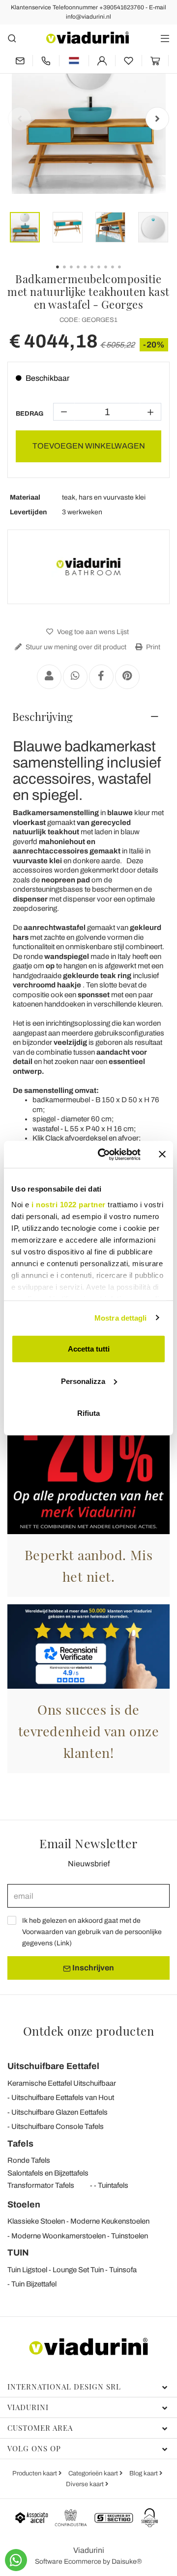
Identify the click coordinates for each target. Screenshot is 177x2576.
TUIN (18, 2253)
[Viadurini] (88, 38)
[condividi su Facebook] (101, 677)
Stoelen (24, 2204)
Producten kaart (35, 2473)
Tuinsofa (123, 2270)
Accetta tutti (89, 1349)
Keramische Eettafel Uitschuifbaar (62, 2083)
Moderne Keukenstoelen (110, 2221)
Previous (20, 119)
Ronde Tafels (29, 2160)
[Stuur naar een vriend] (49, 677)
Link (63, 1943)
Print (152, 647)
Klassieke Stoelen (36, 2221)
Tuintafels (113, 2185)
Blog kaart (144, 2473)
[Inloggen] (102, 61)
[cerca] (12, 38)
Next (157, 119)
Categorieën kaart (94, 2473)
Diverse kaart (86, 2484)
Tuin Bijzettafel (34, 2284)
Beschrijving (43, 717)
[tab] (88, 717)
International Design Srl (64, 2387)
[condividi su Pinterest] (127, 677)
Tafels (20, 2144)
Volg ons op (34, 2448)
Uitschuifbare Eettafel (53, 2066)
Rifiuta (88, 1413)
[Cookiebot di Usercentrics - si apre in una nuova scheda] (104, 1154)
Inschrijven (92, 1968)
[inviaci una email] (20, 61)
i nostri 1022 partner (69, 1204)
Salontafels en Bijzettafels (48, 2173)
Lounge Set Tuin (78, 2270)
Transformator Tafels (41, 2185)
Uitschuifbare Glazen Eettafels (59, 2112)
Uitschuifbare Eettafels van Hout (63, 2098)
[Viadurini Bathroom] (88, 567)
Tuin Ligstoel (27, 2270)
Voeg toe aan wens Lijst (92, 632)
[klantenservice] (46, 61)
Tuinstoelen (130, 2236)
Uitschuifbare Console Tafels (58, 2126)
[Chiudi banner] (162, 1154)
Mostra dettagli (121, 1317)
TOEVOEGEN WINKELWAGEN (89, 446)
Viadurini (28, 2407)
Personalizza (83, 1381)
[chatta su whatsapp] (16, 2560)
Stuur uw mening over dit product (75, 647)
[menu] (165, 38)
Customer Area (40, 2428)
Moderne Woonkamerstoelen (59, 2236)
